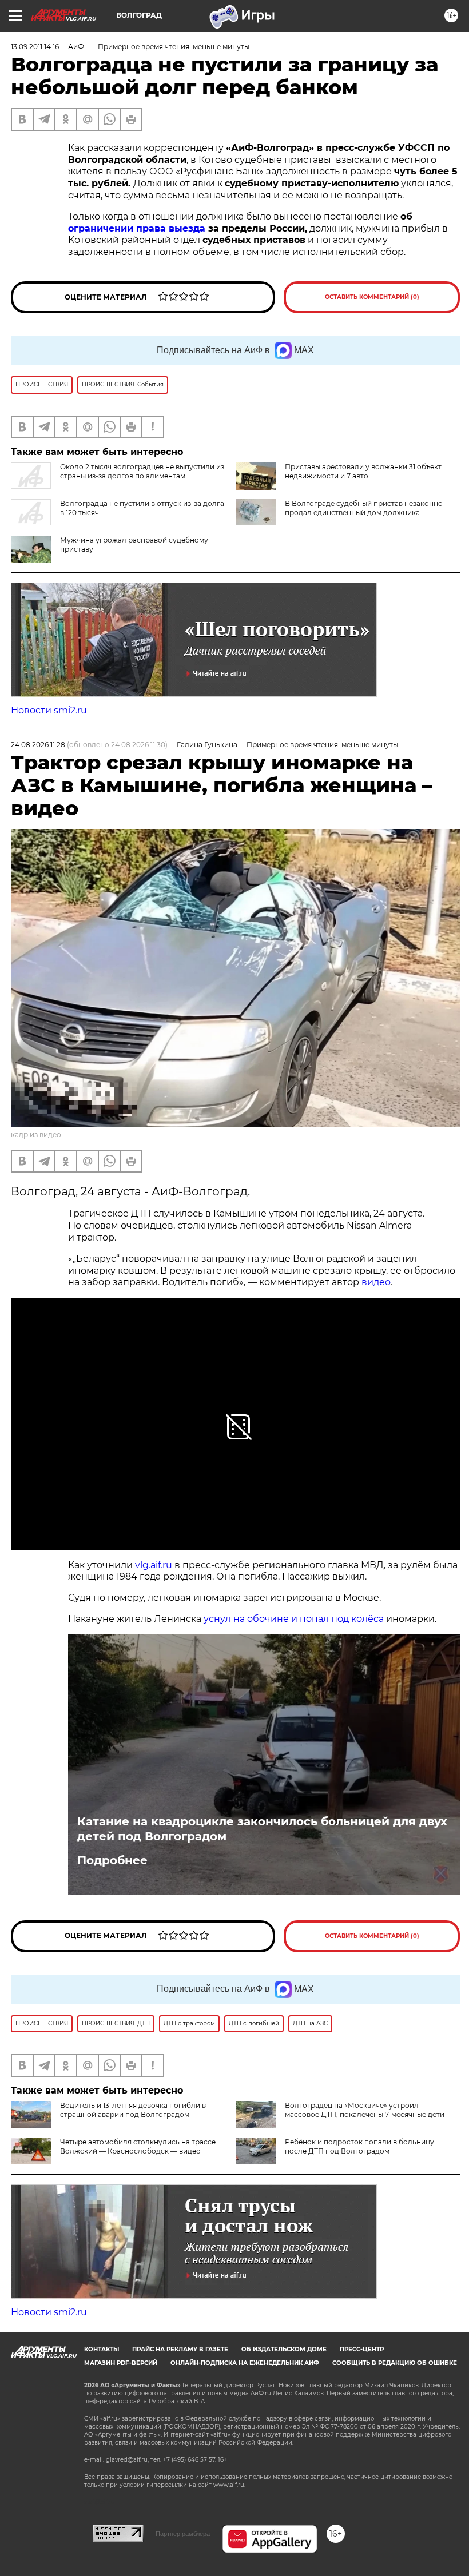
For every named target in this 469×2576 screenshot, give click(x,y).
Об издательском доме (284, 2349)
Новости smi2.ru (49, 710)
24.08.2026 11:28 (38, 745)
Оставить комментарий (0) (372, 297)
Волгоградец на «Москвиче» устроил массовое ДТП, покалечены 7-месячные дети (365, 2110)
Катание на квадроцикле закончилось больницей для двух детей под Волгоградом (262, 1829)
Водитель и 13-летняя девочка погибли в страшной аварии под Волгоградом (133, 2110)
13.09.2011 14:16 (35, 47)
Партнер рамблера (183, 2534)
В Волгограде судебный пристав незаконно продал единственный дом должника (364, 508)
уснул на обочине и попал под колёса (294, 1619)
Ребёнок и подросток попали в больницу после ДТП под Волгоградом (359, 2146)
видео (375, 1282)
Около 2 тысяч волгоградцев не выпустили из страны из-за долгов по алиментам (142, 471)
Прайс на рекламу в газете (180, 2349)
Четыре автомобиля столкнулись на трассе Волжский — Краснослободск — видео (138, 2146)
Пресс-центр (362, 2349)
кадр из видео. (37, 1135)
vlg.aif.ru (154, 1565)
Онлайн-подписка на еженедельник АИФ (245, 2363)
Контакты (102, 2349)
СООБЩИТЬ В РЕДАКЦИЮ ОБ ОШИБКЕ (395, 2363)
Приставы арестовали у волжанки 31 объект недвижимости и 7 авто (363, 471)
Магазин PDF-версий (121, 2363)
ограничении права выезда (137, 228)
